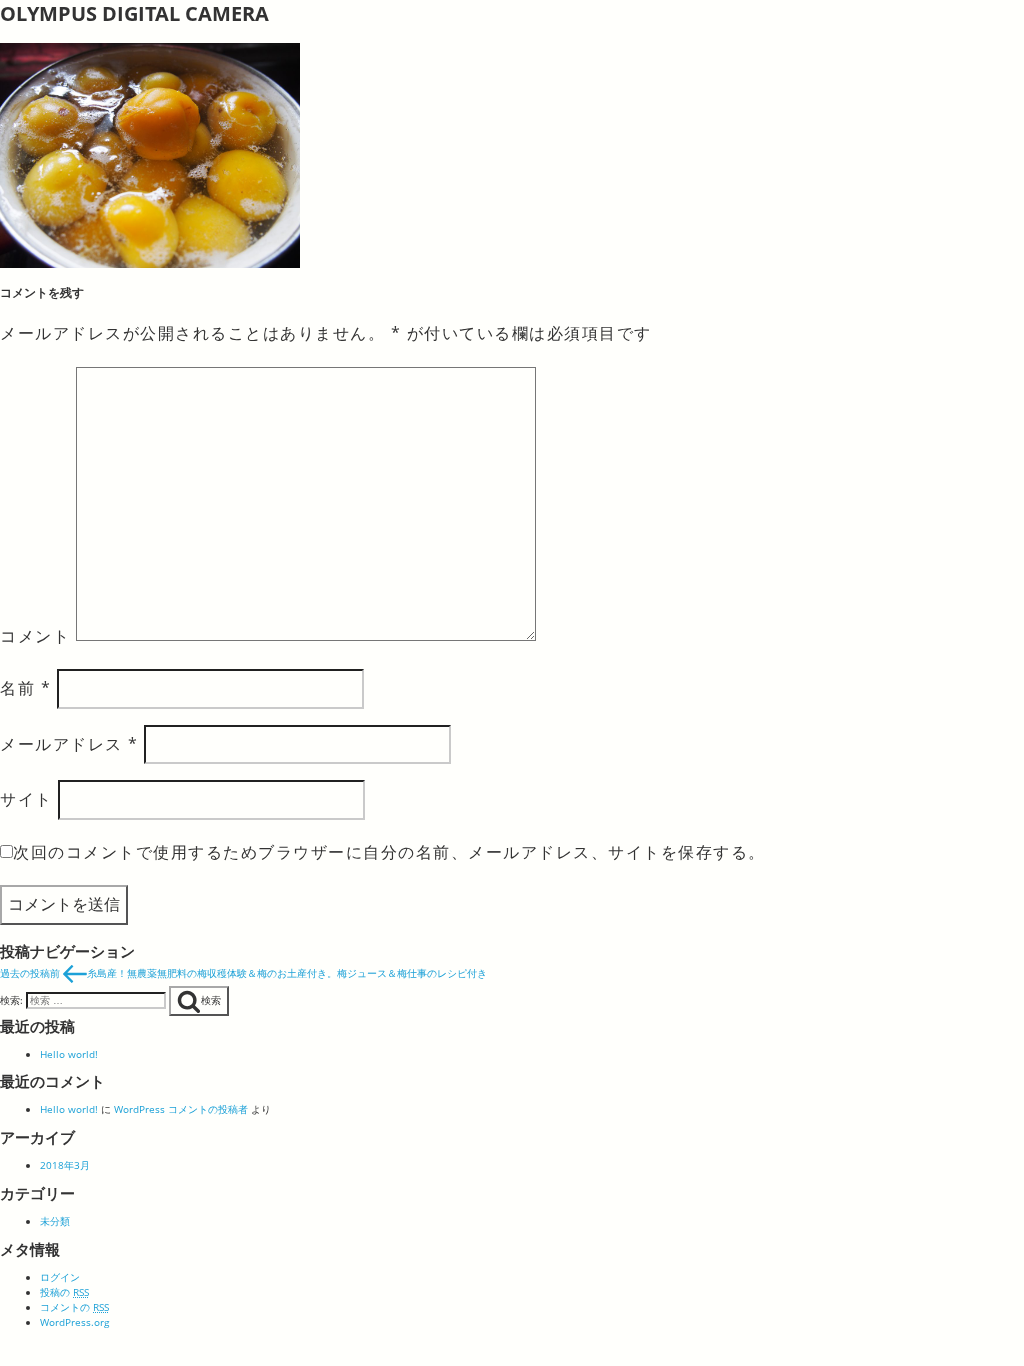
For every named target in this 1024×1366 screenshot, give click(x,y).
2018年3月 (65, 1165)
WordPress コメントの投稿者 (181, 1109)
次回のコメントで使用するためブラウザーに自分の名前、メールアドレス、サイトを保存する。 (389, 852)
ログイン (60, 1277)
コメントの (74, 1307)
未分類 (55, 1221)
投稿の (64, 1292)
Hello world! (69, 1054)
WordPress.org (74, 1322)
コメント (35, 635)
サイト (26, 799)
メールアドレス (69, 744)
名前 (25, 688)
